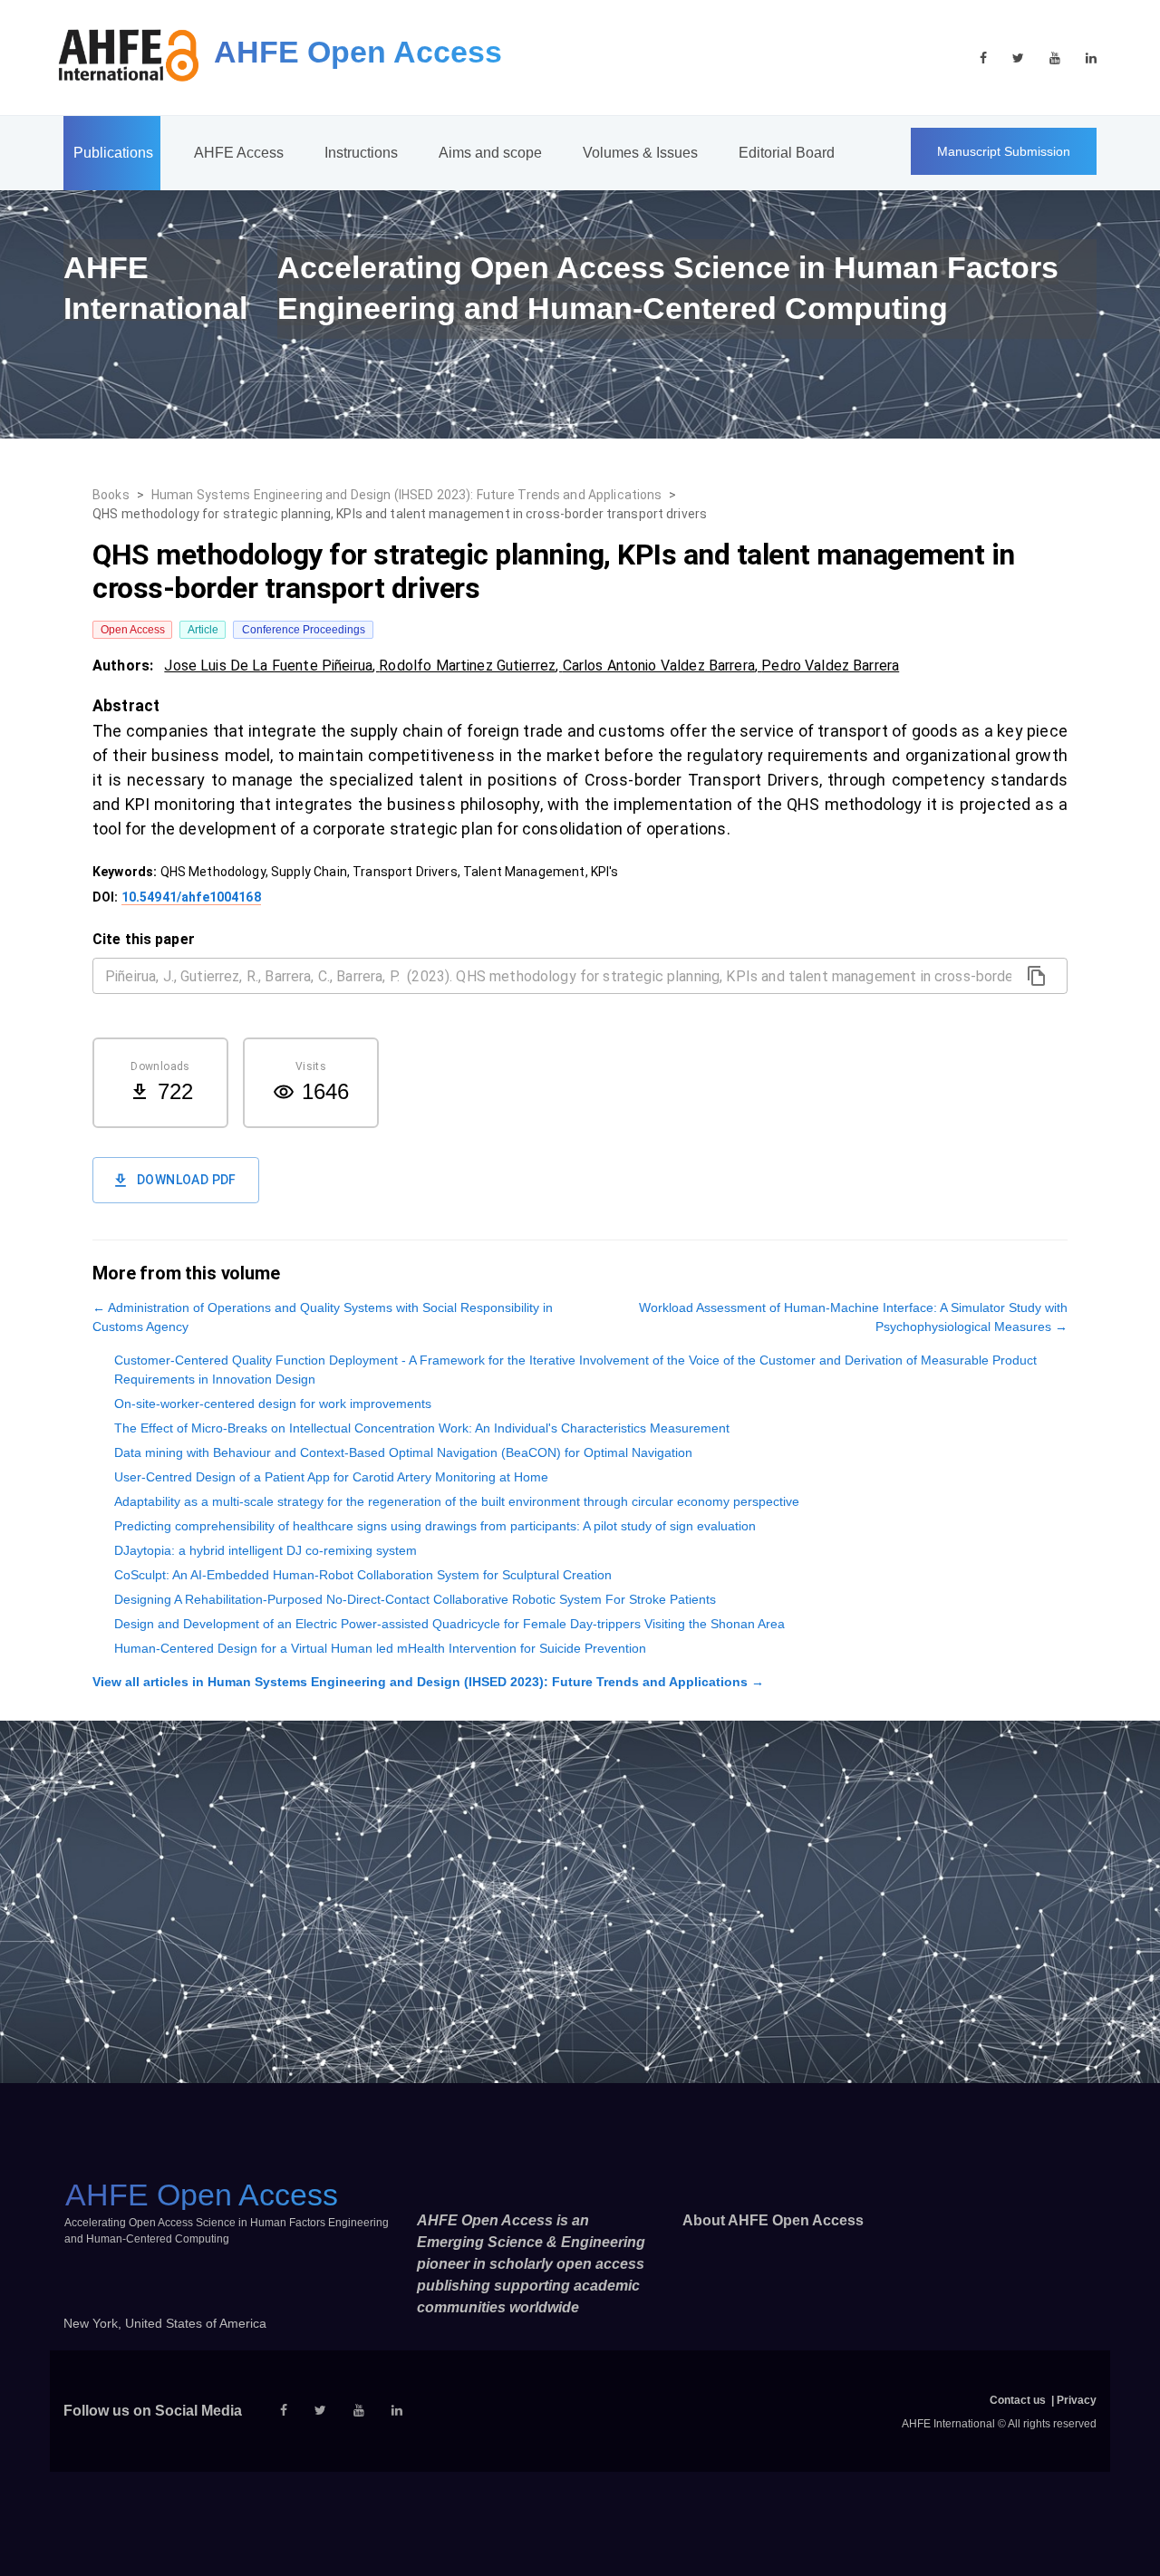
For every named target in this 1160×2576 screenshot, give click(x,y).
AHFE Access (239, 153)
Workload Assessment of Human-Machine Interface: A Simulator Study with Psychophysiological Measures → (853, 1317)
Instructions (361, 153)
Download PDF (187, 1180)
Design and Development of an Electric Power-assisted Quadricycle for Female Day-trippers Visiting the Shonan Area (449, 1624)
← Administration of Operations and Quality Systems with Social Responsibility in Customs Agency (323, 1317)
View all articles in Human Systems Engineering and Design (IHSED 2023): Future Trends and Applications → (428, 1682)
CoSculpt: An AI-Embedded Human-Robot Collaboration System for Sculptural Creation (363, 1575)
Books (111, 495)
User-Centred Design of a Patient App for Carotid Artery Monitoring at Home (331, 1477)
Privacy (1077, 2400)
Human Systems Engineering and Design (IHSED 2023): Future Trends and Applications (407, 495)
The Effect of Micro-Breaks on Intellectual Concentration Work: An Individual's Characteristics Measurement (422, 1428)
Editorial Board (787, 153)
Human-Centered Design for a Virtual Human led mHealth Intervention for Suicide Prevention (380, 1648)
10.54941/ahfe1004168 (191, 897)
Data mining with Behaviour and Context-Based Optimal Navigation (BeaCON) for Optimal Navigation (403, 1452)
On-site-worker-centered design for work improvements (273, 1404)
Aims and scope (490, 153)
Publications (113, 153)
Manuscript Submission (1004, 151)
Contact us (1018, 2400)
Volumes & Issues (640, 153)
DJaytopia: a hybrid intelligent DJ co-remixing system (266, 1550)
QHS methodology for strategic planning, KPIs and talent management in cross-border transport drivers (400, 514)
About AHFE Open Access (773, 2220)
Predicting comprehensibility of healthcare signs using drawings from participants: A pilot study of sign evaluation (435, 1526)
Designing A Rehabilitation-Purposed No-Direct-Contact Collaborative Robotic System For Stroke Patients (415, 1599)
